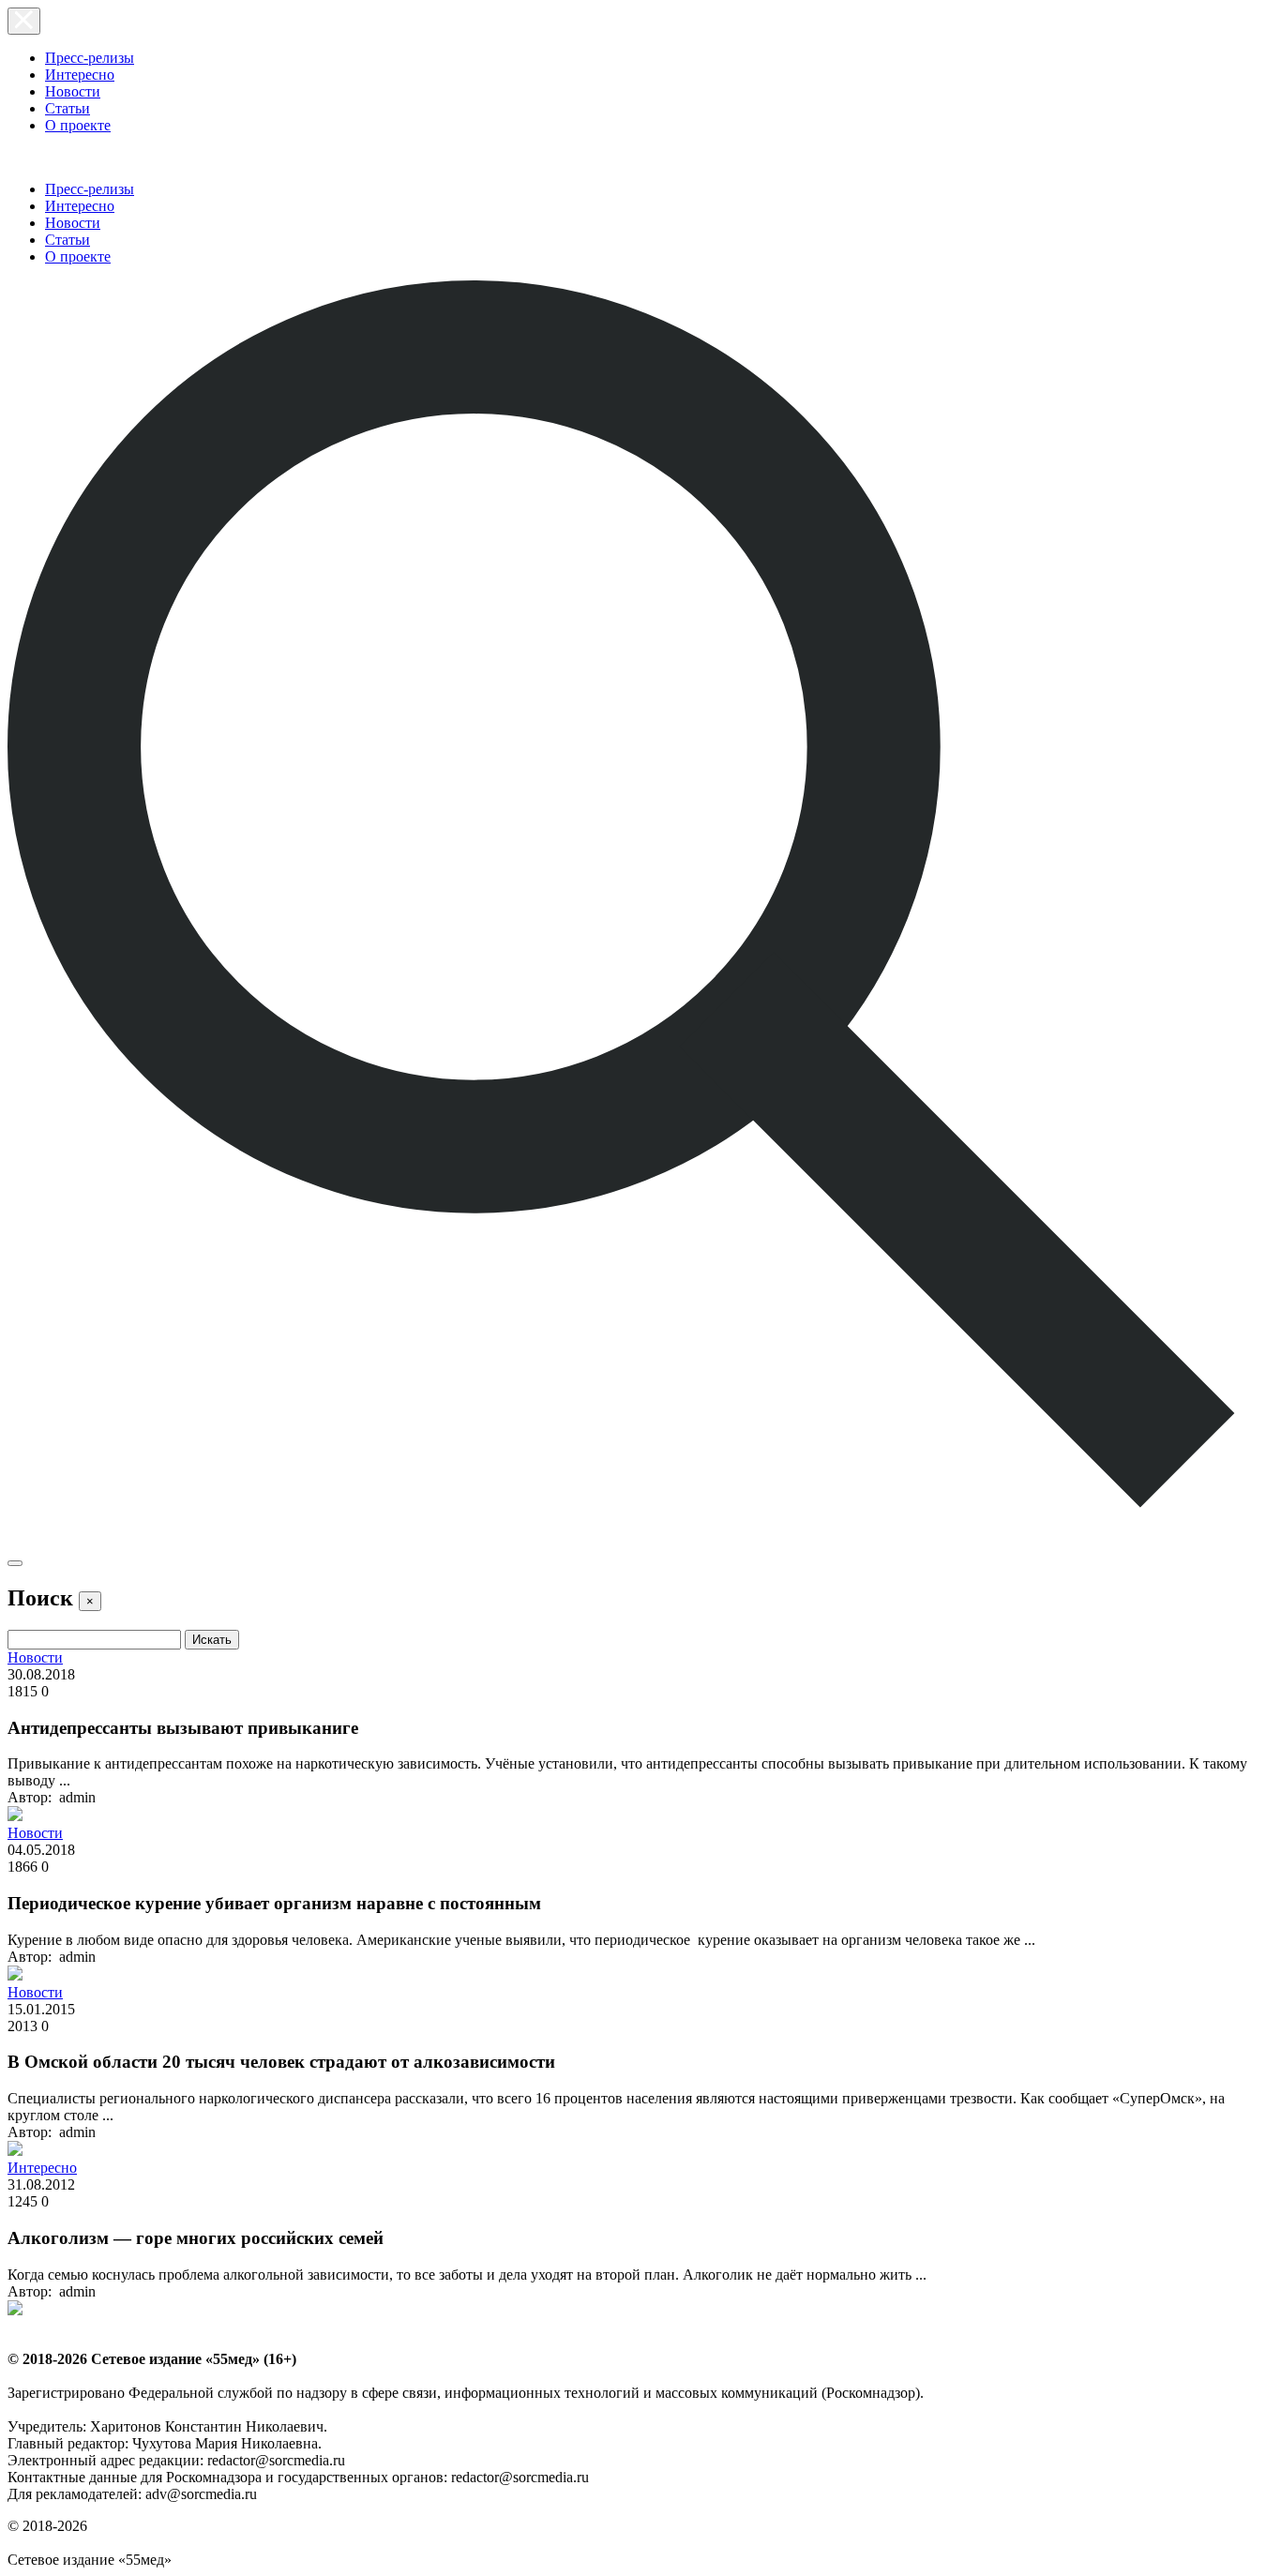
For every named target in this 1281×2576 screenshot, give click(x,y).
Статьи (68, 108)
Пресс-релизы (90, 58)
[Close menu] (24, 21)
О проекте (78, 125)
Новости (73, 91)
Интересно (80, 75)
